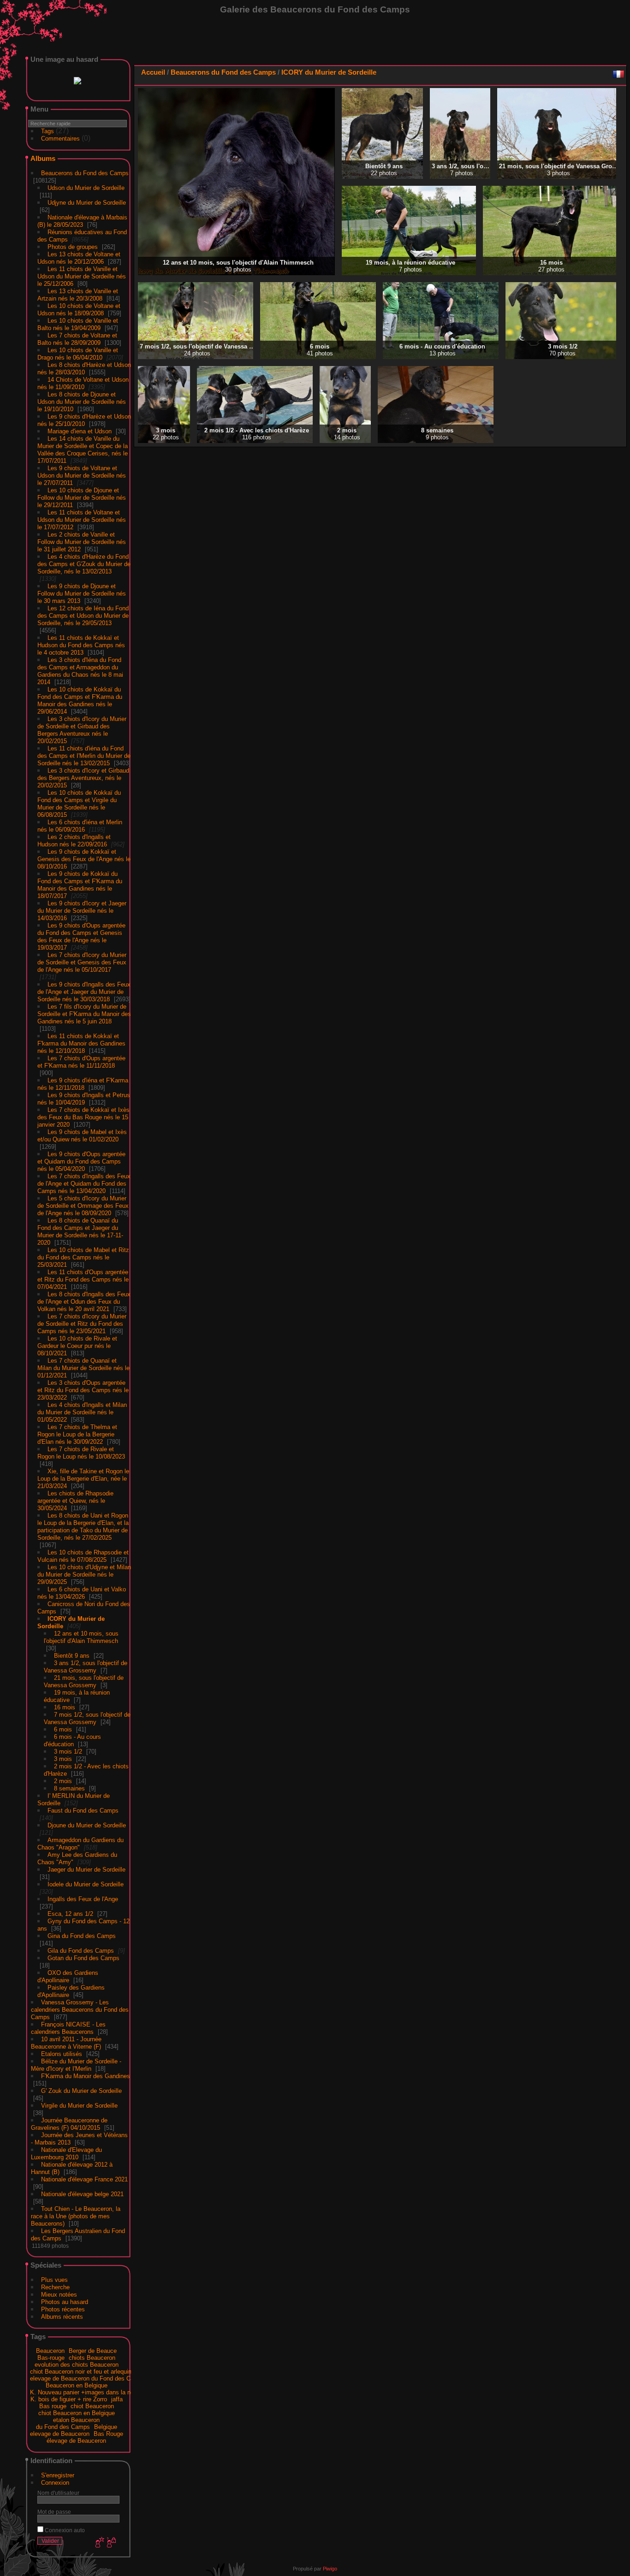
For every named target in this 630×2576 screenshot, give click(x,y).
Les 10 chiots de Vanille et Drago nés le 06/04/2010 (78, 352)
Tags (48, 129)
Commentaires (60, 137)
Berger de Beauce (93, 2349)
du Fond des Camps (63, 2425)
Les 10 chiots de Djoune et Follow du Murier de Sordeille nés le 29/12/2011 (82, 496)
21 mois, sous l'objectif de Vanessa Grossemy (84, 1680)
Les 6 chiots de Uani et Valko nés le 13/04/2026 (82, 1591)
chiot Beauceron (92, 2404)
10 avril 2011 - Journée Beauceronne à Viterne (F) (66, 2041)
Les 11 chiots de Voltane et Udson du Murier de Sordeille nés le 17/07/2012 (82, 518)
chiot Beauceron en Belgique (77, 2411)
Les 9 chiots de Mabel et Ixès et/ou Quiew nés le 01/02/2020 (82, 1134)
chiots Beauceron (92, 2356)
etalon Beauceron (76, 2418)
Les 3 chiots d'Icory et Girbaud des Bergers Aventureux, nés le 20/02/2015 (83, 776)
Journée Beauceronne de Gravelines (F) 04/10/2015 (69, 2122)
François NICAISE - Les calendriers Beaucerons (68, 2026)
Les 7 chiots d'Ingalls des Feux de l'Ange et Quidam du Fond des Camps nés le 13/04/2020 (84, 1182)
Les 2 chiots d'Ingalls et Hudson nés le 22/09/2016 (74, 839)
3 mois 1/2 (68, 1750)
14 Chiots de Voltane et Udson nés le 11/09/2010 (83, 381)
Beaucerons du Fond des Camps (85, 171)
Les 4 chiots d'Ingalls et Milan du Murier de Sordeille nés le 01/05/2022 (82, 1410)
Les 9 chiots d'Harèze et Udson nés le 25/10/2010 (84, 418)
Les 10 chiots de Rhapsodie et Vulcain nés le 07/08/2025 (83, 1554)
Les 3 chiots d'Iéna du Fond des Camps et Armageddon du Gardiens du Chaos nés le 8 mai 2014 (80, 669)
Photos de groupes (73, 245)
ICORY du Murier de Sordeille (329, 72)
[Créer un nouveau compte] (99, 2541)
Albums (43, 157)
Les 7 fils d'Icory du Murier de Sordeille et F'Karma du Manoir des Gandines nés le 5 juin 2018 (84, 1012)
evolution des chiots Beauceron (77, 2363)
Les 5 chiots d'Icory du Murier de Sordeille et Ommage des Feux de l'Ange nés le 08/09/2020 (83, 1204)
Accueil (153, 72)
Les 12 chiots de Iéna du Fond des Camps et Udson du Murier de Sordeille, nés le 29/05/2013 (83, 614)
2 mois (63, 1779)
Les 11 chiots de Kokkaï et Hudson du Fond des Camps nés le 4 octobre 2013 (81, 643)
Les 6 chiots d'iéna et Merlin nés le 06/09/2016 (80, 824)
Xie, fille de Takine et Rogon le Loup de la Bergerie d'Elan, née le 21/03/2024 (83, 1477)
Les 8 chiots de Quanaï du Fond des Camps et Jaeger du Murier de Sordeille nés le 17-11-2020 (80, 1230)
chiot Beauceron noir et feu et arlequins (82, 2370)
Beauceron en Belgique (77, 2384)
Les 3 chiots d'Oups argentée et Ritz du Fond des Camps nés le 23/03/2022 (83, 1388)
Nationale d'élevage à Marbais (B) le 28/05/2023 (82, 219)
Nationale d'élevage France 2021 (84, 2177)
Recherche (55, 2285)
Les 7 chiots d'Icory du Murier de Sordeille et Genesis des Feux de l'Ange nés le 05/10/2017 (82, 960)
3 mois (63, 1757)
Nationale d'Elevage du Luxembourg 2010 (66, 2152)
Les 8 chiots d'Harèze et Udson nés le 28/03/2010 (84, 367)
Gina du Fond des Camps (82, 1934)
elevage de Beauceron (60, 2432)
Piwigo (330, 2567)
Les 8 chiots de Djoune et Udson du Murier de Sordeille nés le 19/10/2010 (82, 400)
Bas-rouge (51, 2356)
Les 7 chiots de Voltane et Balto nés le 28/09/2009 (77, 337)
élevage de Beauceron (76, 2439)
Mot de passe (54, 2510)
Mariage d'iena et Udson (80, 429)
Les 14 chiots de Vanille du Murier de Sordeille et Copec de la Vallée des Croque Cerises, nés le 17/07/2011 (83, 448)
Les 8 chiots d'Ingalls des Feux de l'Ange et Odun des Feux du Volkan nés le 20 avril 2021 (84, 1300)
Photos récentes (63, 2307)
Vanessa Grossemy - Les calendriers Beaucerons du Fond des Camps (80, 2008)
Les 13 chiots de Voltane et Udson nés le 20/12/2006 (79, 256)
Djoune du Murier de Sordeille (87, 1823)
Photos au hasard (65, 2300)
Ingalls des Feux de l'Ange (83, 1897)
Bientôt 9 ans (72, 1654)
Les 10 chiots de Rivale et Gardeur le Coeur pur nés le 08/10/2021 (77, 1344)
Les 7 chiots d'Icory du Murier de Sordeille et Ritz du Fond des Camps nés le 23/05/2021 (82, 1322)
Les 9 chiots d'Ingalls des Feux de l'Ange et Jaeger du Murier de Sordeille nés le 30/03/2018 (84, 990)
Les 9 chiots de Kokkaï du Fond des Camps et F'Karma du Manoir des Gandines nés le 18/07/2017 (80, 883)
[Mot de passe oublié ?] (111, 2541)
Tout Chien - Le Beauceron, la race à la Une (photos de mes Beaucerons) (76, 2214)
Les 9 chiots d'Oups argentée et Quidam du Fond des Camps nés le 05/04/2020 (81, 1160)
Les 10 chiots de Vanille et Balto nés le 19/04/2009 (78, 322)
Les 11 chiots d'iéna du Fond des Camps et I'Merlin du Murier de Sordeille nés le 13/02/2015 (84, 754)
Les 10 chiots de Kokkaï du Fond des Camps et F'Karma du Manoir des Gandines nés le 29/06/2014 (80, 699)
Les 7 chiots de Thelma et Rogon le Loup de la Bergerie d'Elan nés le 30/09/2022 (77, 1433)
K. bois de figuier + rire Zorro (69, 2397)
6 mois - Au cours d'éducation (72, 1739)
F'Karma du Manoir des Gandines (86, 2074)
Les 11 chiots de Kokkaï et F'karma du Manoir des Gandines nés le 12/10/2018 (81, 1042)
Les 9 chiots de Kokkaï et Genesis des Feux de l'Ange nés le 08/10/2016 (84, 857)
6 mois (63, 1728)
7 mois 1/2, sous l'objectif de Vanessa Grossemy (87, 1716)
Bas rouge (53, 2404)
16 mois (65, 1705)
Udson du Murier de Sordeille (86, 186)
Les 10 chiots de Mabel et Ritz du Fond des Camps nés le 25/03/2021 (83, 1256)
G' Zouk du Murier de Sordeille (81, 2089)
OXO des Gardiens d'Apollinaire (68, 1975)
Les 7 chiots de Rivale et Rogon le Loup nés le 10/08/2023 (81, 1451)
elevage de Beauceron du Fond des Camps (88, 2377)
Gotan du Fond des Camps (83, 1956)
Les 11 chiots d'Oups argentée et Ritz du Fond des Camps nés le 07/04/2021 (83, 1278)
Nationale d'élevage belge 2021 (82, 2192)
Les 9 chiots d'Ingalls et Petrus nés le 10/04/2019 (84, 1097)
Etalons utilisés (62, 2052)
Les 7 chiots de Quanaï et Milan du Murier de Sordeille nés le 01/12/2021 (83, 1366)
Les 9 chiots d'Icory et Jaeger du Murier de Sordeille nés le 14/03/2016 (82, 909)
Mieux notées (59, 2293)
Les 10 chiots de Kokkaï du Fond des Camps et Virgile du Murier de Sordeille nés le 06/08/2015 (79, 802)
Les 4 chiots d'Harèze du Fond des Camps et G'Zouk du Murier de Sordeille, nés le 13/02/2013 (84, 562)
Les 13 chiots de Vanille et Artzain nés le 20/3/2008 (78, 293)
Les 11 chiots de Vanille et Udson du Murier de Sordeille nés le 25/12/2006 (82, 275)
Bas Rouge (108, 2432)
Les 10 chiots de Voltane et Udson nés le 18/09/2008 (79, 308)
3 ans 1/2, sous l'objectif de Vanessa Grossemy (86, 1665)
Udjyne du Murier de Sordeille (87, 201)
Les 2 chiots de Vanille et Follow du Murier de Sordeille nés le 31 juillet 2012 (82, 540)
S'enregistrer (58, 2473)
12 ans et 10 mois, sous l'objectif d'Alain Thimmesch (81, 1635)
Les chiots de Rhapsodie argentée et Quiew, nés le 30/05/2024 (75, 1499)
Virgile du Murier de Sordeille (79, 2104)
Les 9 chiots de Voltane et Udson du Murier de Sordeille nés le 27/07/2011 (82, 474)
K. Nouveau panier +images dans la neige (86, 2390)
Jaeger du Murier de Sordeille (86, 1868)
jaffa (117, 2397)
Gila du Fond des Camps (81, 1949)
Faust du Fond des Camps (83, 1809)
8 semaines (69, 1787)
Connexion (55, 2481)
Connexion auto (64, 2528)
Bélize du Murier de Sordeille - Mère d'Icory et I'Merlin (76, 2063)
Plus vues (54, 2278)
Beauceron (50, 2349)
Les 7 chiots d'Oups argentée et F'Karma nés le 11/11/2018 (81, 1060)
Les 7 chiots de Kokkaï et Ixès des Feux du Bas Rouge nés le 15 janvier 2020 (83, 1115)
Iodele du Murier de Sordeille (86, 1882)
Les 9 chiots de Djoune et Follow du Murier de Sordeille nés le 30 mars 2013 (82, 592)
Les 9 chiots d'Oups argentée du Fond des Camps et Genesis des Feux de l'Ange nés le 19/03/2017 (81, 935)
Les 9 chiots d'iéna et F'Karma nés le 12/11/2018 (83, 1082)
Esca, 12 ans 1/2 (70, 1912)
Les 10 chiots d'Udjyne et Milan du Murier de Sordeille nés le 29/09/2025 (84, 1573)
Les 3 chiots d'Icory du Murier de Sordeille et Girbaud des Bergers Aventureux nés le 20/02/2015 (82, 728)
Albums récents (62, 2315)
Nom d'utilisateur (58, 2491)
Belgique (106, 2425)
